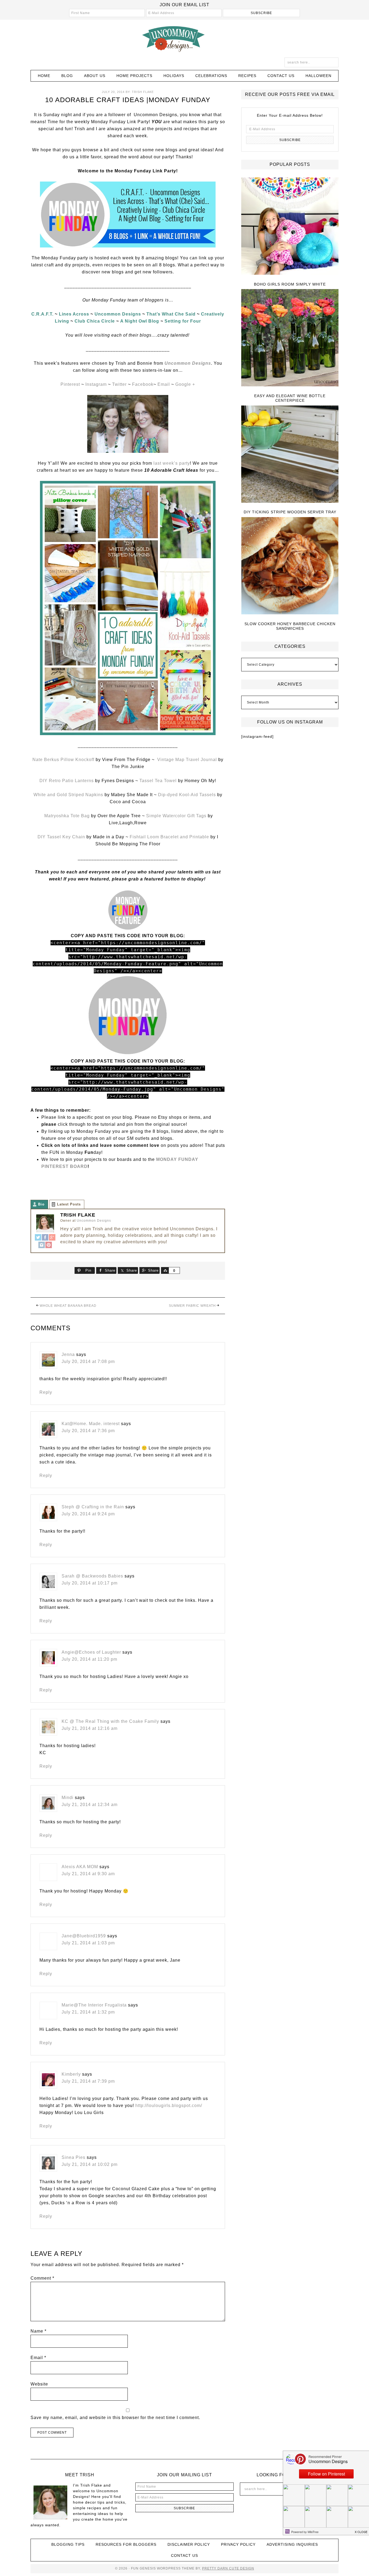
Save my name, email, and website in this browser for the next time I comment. (115, 2418)
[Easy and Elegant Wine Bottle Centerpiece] (290, 338)
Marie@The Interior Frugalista (94, 2005)
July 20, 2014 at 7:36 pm (88, 1431)
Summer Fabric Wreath (192, 1306)
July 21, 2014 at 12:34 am (90, 1805)
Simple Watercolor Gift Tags (176, 816)
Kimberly (71, 2074)
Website (39, 2384)
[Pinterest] (49, 1245)
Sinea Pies (73, 2157)
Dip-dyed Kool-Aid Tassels (186, 795)
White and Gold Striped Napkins (68, 795)
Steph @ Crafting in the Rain (93, 1507)
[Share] (165, 1270)
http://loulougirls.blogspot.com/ (169, 2106)
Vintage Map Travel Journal (187, 760)
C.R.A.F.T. (42, 314)
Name (38, 2331)
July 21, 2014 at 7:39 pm (88, 2081)
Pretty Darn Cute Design (228, 2568)
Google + (185, 384)
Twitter (119, 384)
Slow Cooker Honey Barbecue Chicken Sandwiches (290, 626)
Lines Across (74, 314)
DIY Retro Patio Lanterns (67, 781)
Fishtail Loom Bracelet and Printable (169, 837)
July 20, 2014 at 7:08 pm (88, 1361)
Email (164, 384)
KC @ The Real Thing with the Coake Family (110, 1721)
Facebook (143, 384)
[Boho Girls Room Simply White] (290, 227)
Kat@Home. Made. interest (91, 1424)
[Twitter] (38, 1238)
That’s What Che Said (171, 314)
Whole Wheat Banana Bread (68, 1306)
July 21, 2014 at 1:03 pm (88, 1943)
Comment (42, 2278)
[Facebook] (45, 1238)
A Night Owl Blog (140, 321)
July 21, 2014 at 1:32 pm (88, 2012)
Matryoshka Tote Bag (67, 816)
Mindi (68, 1798)
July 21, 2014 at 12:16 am (90, 1728)
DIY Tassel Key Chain (62, 837)
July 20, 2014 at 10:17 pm (90, 1583)
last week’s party (171, 463)
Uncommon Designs (185, 39)
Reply (46, 1392)
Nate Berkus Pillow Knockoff (64, 760)
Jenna (68, 1354)
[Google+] (52, 1238)
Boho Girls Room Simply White (290, 284)
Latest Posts (69, 1204)
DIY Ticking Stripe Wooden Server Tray (290, 512)
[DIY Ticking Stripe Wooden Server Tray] (290, 455)
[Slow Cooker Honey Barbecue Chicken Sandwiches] (290, 566)
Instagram (96, 384)
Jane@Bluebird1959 (84, 1936)
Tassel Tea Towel (158, 781)
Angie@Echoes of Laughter (91, 1652)
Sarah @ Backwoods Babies (92, 1576)
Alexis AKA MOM (80, 1867)
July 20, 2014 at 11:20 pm (89, 1659)
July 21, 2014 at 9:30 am (88, 1874)
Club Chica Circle (95, 321)
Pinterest (71, 384)
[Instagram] (42, 1245)
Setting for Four (183, 321)
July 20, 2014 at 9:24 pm (88, 1514)
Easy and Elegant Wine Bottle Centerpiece (290, 398)
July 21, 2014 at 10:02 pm (90, 2164)
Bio (41, 1204)
